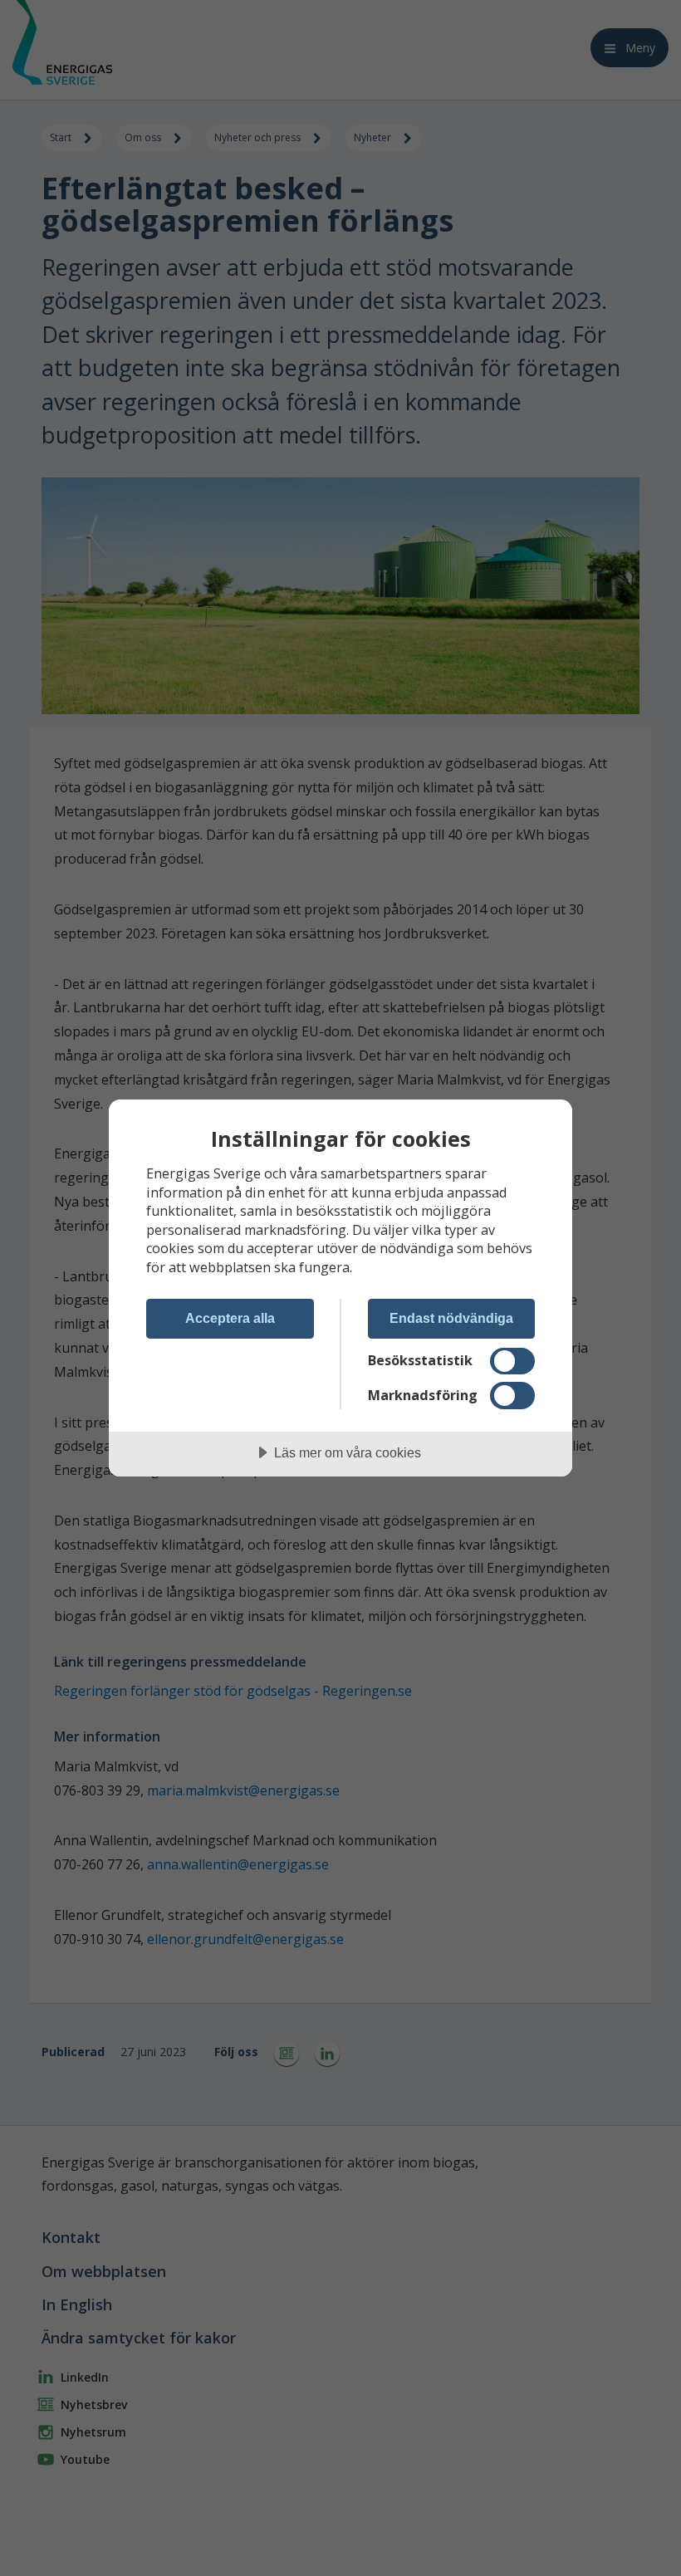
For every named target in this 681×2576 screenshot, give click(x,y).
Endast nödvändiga (451, 1318)
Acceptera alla (230, 1318)
